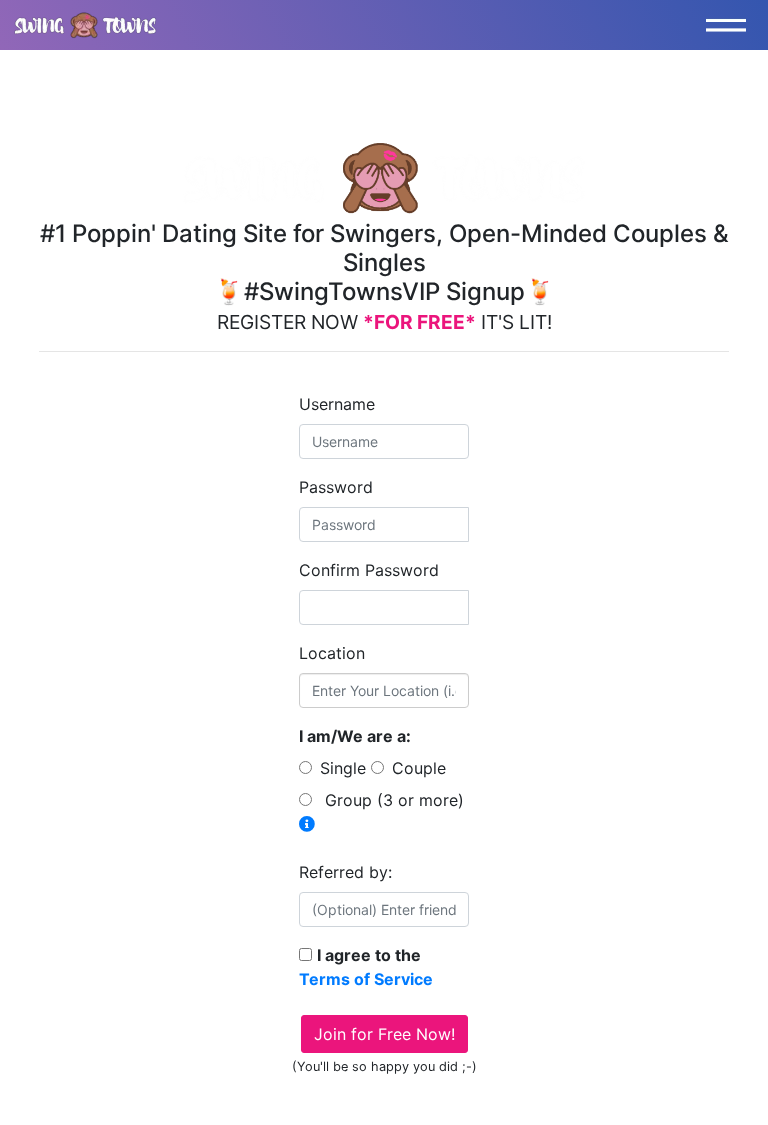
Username (337, 404)
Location (332, 653)
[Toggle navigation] (731, 25)
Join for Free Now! (384, 1034)
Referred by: (345, 872)
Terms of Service (366, 979)
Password (336, 487)
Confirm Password (369, 570)
